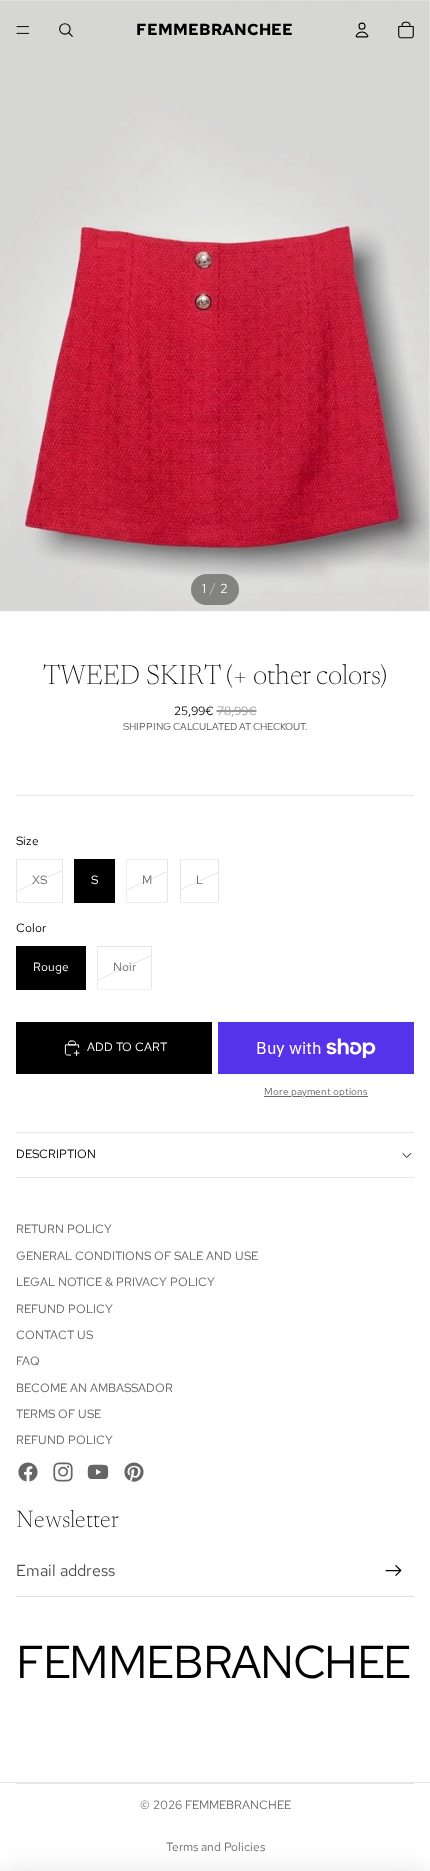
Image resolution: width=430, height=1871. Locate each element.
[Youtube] (98, 1472)
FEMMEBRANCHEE (238, 1805)
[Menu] (23, 30)
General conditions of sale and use (137, 1256)
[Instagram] (63, 1472)
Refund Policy (64, 1309)
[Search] (66, 30)
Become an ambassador (94, 1388)
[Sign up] (394, 1571)
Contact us (54, 1335)
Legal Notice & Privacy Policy (115, 1282)
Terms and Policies (215, 1847)
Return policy (64, 1229)
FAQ (28, 1361)
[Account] (362, 30)
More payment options (316, 1091)
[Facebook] (28, 1472)
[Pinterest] (134, 1472)
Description (56, 1154)
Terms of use (58, 1414)
